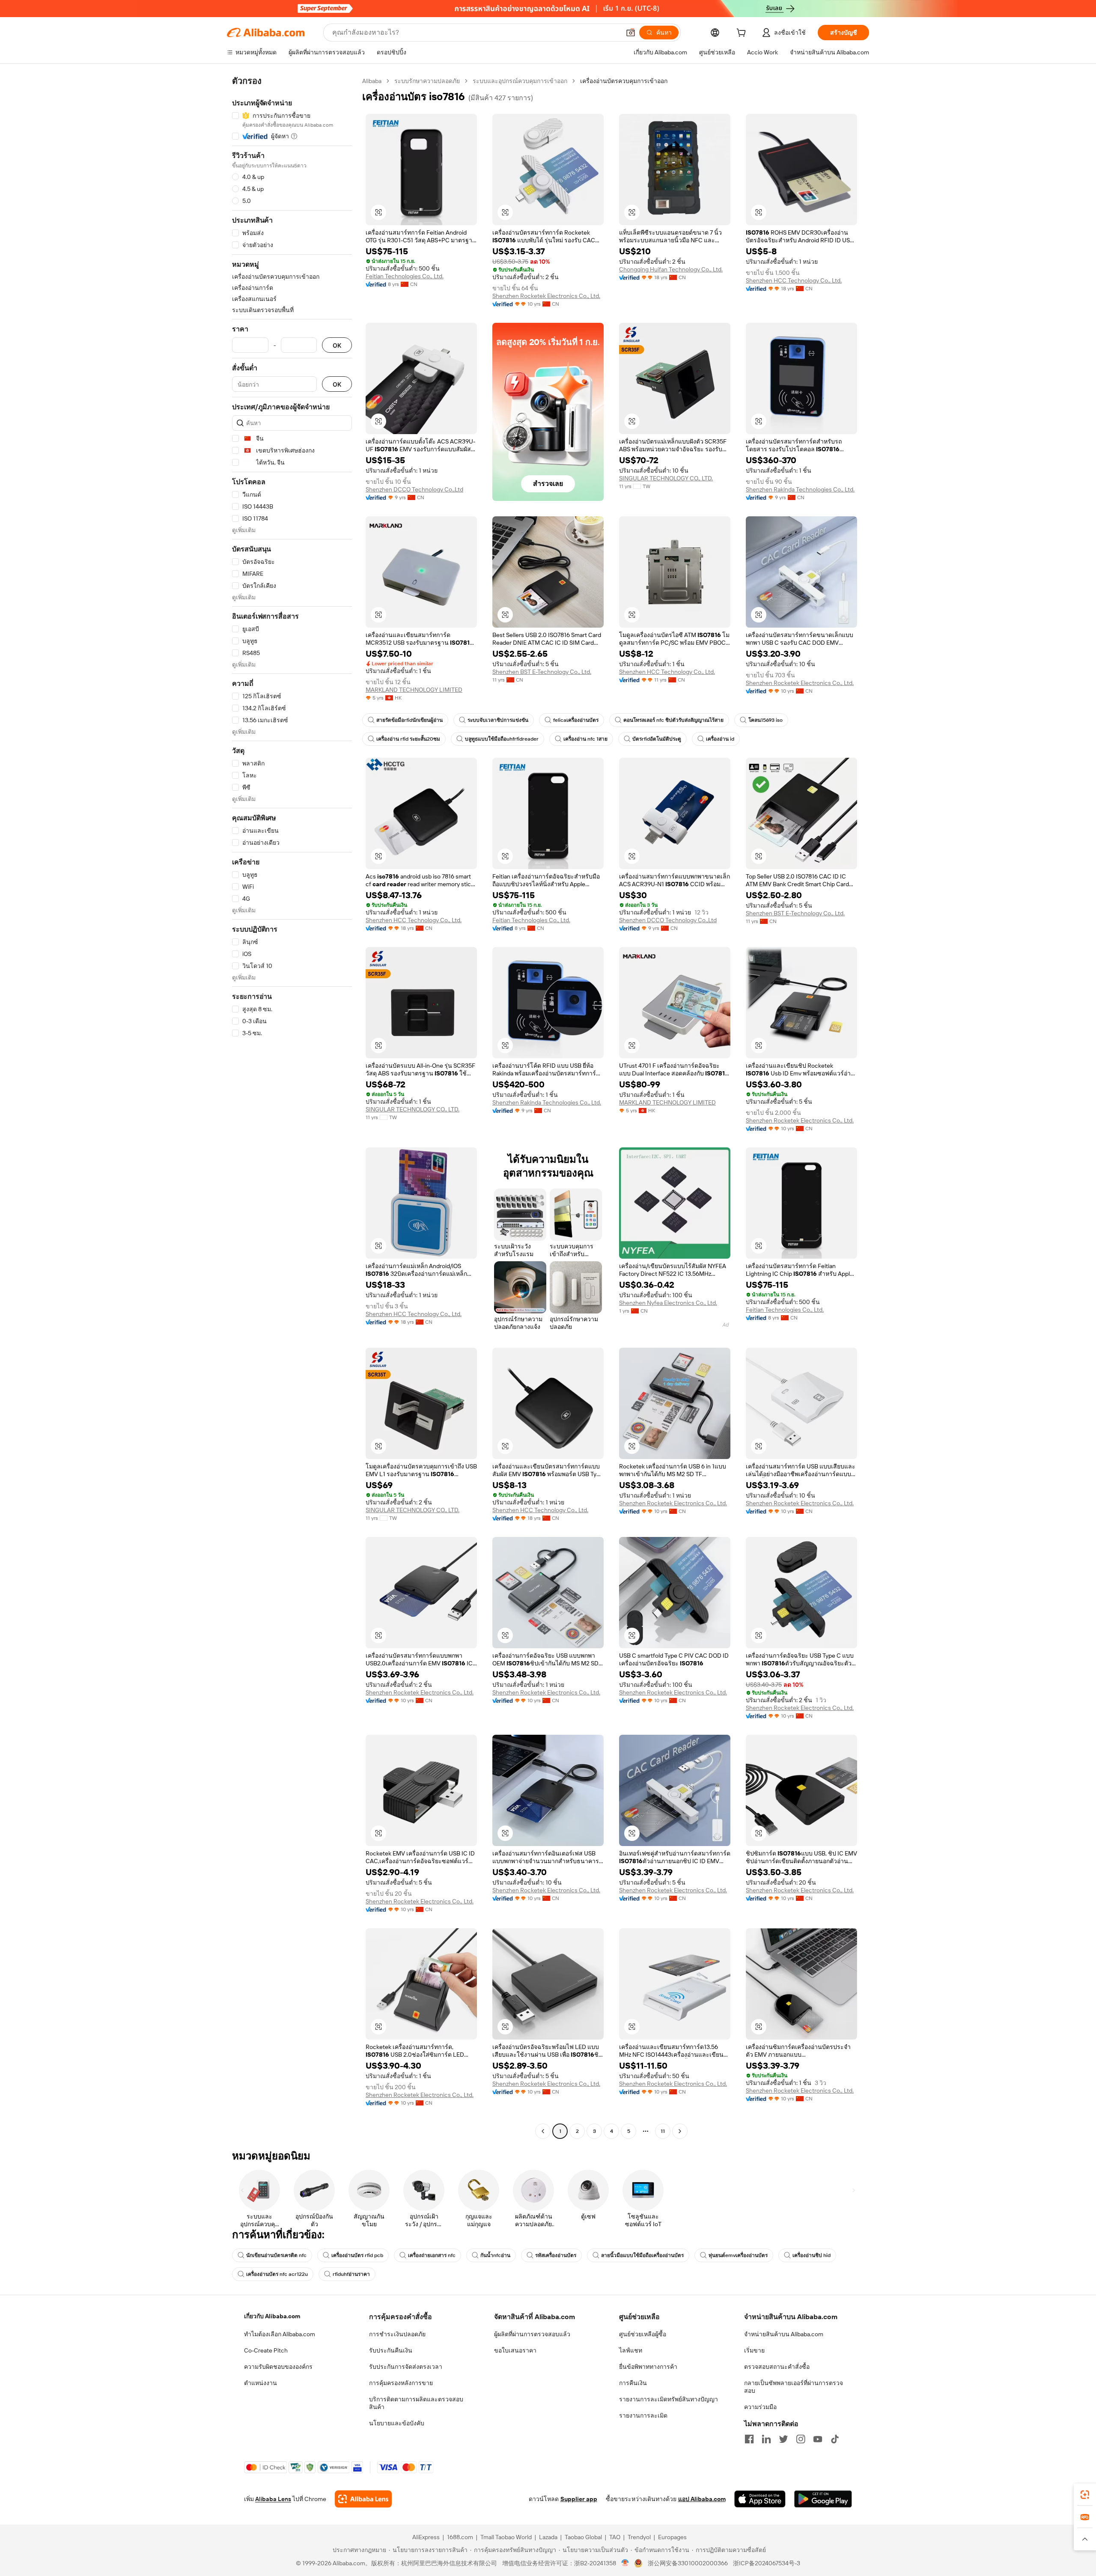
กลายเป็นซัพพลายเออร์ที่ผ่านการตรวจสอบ (794, 2387)
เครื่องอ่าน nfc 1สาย (585, 739)
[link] (1085, 2495)
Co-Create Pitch (266, 2350)
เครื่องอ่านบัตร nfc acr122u (277, 2274)
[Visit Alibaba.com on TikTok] (835, 2439)
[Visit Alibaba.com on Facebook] (749, 2439)
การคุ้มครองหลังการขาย (401, 2383)
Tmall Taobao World (506, 2537)
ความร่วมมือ (760, 2407)
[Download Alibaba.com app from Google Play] (823, 2499)
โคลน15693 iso (765, 720)
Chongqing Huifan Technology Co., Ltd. (671, 269)
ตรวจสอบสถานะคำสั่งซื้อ (777, 2367)
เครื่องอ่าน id (720, 739)
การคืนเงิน (633, 2383)
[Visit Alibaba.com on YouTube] (818, 2439)
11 (663, 2131)
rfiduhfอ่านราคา (351, 2274)
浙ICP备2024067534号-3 (767, 2563)
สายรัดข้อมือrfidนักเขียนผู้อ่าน (410, 720)
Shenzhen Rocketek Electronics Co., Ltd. (546, 296)
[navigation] (292, 1107)
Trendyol (639, 2537)
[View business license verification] (625, 2563)
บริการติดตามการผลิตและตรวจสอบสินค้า (416, 2403)
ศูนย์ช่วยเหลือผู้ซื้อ (643, 2334)
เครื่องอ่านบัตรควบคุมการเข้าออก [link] (624, 81)
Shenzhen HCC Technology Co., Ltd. (794, 280)
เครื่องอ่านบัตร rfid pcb (357, 2255)
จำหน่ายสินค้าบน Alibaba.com (784, 2334)
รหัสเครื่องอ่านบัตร (556, 2255)
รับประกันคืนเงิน (391, 2350)
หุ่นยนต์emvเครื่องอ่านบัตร (738, 2255)
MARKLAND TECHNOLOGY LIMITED (414, 690)
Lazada (548, 2537)
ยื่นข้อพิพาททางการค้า (648, 2367)
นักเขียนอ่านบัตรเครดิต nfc (276, 2255)
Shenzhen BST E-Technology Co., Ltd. (542, 672)
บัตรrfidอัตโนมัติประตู (657, 739)
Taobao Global (583, 2537)
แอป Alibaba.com (702, 2499)
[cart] (743, 34)
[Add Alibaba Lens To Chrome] (363, 2499)
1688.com (460, 2537)
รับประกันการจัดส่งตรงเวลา (406, 2367)
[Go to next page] (680, 2131)
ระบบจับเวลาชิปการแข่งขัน (498, 720)
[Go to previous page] (543, 2131)
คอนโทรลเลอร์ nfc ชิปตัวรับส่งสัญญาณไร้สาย (673, 720)
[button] (631, 33)
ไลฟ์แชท (631, 2350)
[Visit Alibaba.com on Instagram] (801, 2439)
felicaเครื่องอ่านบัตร (576, 720)
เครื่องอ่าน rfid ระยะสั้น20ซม (408, 739)
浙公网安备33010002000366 (688, 2563)
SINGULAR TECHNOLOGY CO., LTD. (666, 478)
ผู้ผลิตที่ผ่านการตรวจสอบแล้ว (532, 2334)
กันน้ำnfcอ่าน (495, 2255)
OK (337, 345)
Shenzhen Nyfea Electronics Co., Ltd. (668, 1303)
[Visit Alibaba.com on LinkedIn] (766, 2439)
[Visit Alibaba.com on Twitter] (783, 2439)
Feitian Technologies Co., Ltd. (405, 276)
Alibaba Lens (273, 2499)
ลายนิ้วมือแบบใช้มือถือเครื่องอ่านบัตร (642, 2255)
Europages (672, 2537)
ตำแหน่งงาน (261, 2383)
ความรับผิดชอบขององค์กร (278, 2367)
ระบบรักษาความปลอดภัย (427, 81)
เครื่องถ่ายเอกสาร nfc (432, 2255)
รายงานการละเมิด (643, 2415)
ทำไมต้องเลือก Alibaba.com (280, 2334)
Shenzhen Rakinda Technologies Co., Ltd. (800, 489)
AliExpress (426, 2537)
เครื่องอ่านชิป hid (812, 2255)
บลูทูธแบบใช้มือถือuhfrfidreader (502, 739)
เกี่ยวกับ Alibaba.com (272, 2316)
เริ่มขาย (754, 2350)
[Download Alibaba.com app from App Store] (760, 2499)
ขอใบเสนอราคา (515, 2350)
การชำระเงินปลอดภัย (397, 2334)
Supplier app (579, 2499)
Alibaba (372, 81)
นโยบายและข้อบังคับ (397, 2423)
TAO (615, 2537)
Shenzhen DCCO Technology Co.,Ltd (414, 489)
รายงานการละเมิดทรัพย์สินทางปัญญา (669, 2399)
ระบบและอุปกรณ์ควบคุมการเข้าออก (520, 81)
